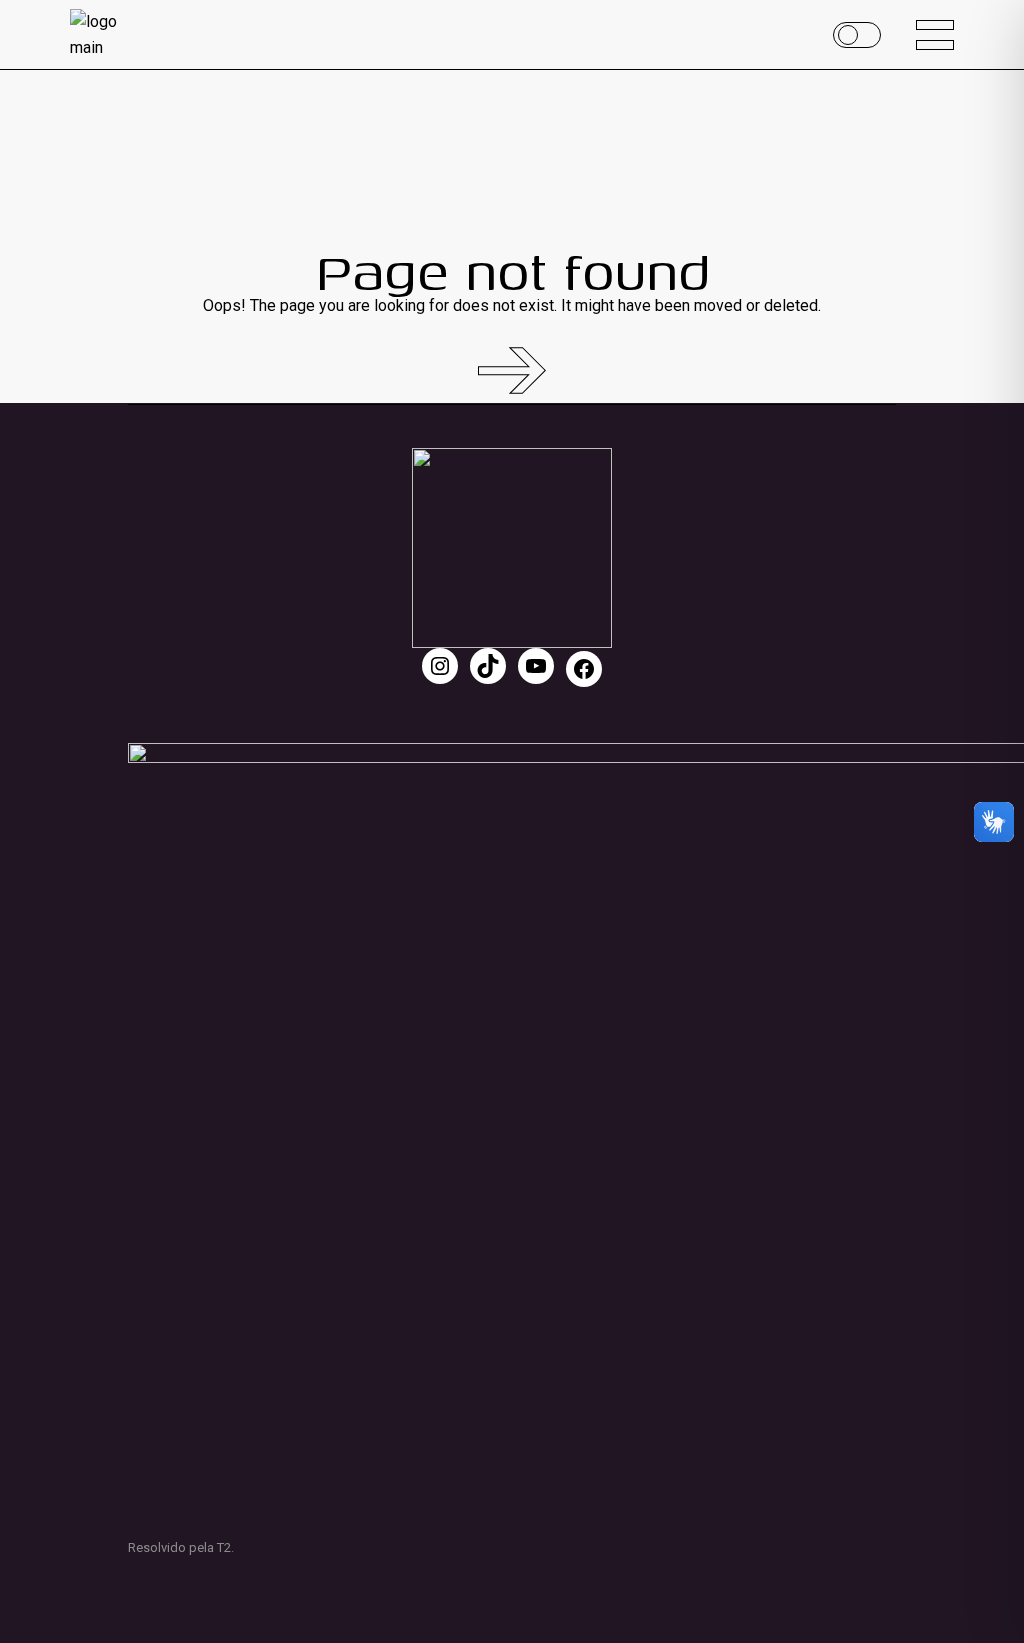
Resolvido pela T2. (181, 1547)
